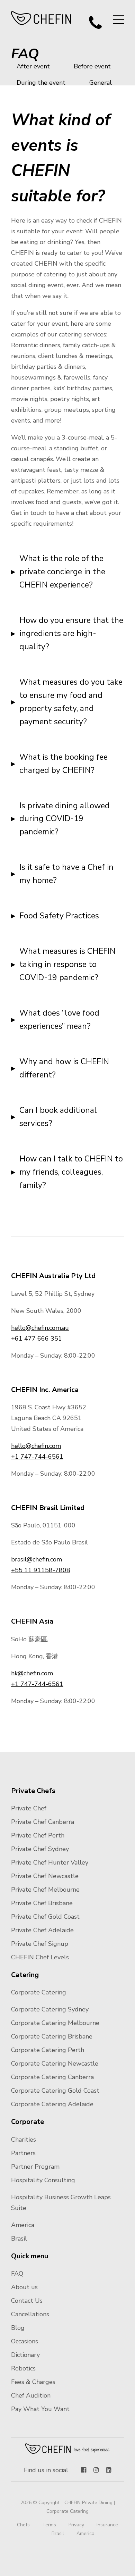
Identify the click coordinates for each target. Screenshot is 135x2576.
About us (24, 2287)
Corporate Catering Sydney (50, 2009)
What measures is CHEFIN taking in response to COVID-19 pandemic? (67, 964)
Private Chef (29, 1808)
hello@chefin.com (36, 1446)
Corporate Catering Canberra (52, 2077)
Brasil (19, 2239)
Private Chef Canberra (43, 1822)
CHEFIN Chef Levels (40, 1957)
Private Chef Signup (40, 1944)
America (23, 2225)
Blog (18, 2328)
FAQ (17, 2274)
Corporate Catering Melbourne (55, 2023)
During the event (41, 83)
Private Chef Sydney (40, 1849)
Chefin (68, 2449)
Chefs (23, 2525)
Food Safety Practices (59, 916)
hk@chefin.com (32, 1673)
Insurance (107, 2525)
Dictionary (25, 2355)
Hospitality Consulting (43, 2180)
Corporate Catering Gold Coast (55, 2091)
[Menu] (118, 19)
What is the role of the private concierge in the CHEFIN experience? (62, 572)
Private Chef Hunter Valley (50, 1862)
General (101, 83)
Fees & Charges (33, 2382)
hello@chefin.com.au (40, 1328)
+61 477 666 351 (37, 1339)
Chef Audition (31, 2395)
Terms (49, 2525)
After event (33, 66)
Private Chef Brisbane (42, 1903)
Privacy (76, 2525)
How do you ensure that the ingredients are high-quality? (71, 633)
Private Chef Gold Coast (45, 1917)
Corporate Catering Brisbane (52, 2036)
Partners (23, 2153)
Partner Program (35, 2167)
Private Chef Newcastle (45, 1876)
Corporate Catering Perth (48, 2050)
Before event (92, 66)
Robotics (23, 2368)
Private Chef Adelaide (42, 1930)
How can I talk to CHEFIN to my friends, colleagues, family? (71, 1172)
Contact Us (27, 2301)
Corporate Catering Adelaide (52, 2104)
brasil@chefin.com (37, 1559)
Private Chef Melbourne (45, 1890)
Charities (24, 2140)
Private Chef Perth (38, 1835)
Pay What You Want (40, 2409)
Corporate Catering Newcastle (55, 2064)
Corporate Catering (39, 1992)
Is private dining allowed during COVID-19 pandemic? (65, 819)
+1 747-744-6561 (37, 1457)
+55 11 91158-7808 (41, 1570)
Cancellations (30, 2314)
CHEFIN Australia (41, 18)
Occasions (25, 2341)
